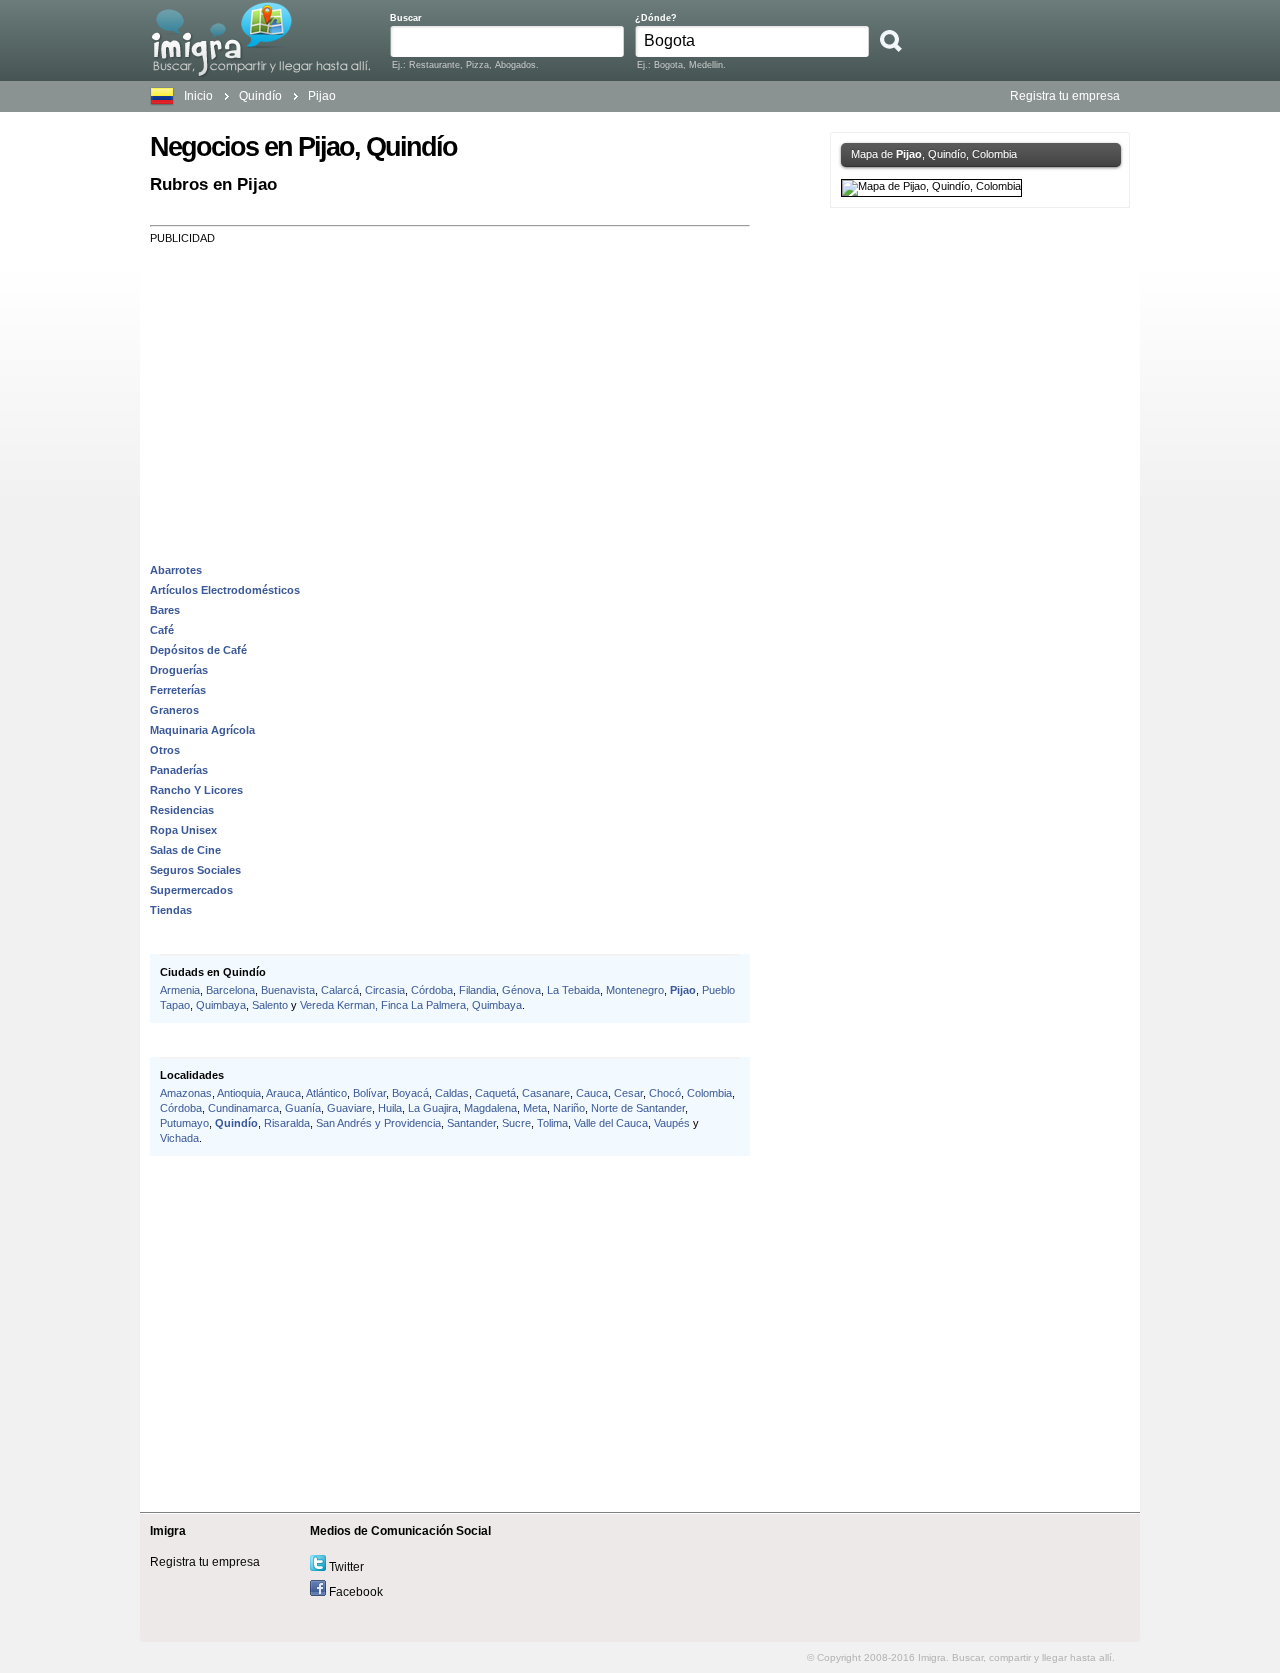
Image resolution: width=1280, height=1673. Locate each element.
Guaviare (349, 1108)
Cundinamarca (243, 1108)
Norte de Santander (638, 1108)
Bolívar (369, 1093)
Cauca (592, 1093)
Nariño (569, 1108)
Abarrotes (176, 570)
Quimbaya (221, 1005)
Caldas (452, 1093)
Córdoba (432, 990)
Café (162, 630)
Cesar (628, 1093)
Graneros (174, 710)
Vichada (179, 1138)
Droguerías (179, 670)
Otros (165, 750)
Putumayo (184, 1123)
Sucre (516, 1123)
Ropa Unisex (183, 830)
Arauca (283, 1093)
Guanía (303, 1108)
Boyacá (410, 1093)
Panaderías (179, 770)
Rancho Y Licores (196, 790)
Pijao (683, 990)
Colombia (709, 1093)
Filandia (477, 990)
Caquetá (495, 1093)
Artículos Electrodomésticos (225, 590)
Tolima (552, 1123)
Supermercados (191, 890)
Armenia (180, 990)
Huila (390, 1108)
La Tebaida (573, 990)
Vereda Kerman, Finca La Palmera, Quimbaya (411, 1005)
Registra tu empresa (1065, 96)
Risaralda (287, 1123)
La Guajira (433, 1108)
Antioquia (239, 1093)
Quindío (236, 1123)
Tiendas (171, 910)
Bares (165, 610)
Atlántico (326, 1093)
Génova (521, 990)
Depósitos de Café (198, 650)
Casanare (546, 1093)
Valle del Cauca (611, 1123)
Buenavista (288, 990)
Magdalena (490, 1108)
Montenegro (635, 990)
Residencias (182, 810)
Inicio (198, 96)
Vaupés (672, 1123)
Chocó (665, 1093)
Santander (471, 1123)
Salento (270, 1005)
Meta (535, 1108)
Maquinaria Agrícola (202, 730)
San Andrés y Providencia (378, 1123)
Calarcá (340, 990)
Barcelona (230, 990)
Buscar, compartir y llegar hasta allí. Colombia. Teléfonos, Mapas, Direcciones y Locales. (260, 39)
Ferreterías (178, 690)
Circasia (385, 990)
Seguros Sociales (195, 870)
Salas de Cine (185, 850)
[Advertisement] (450, 384)
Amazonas (186, 1093)
